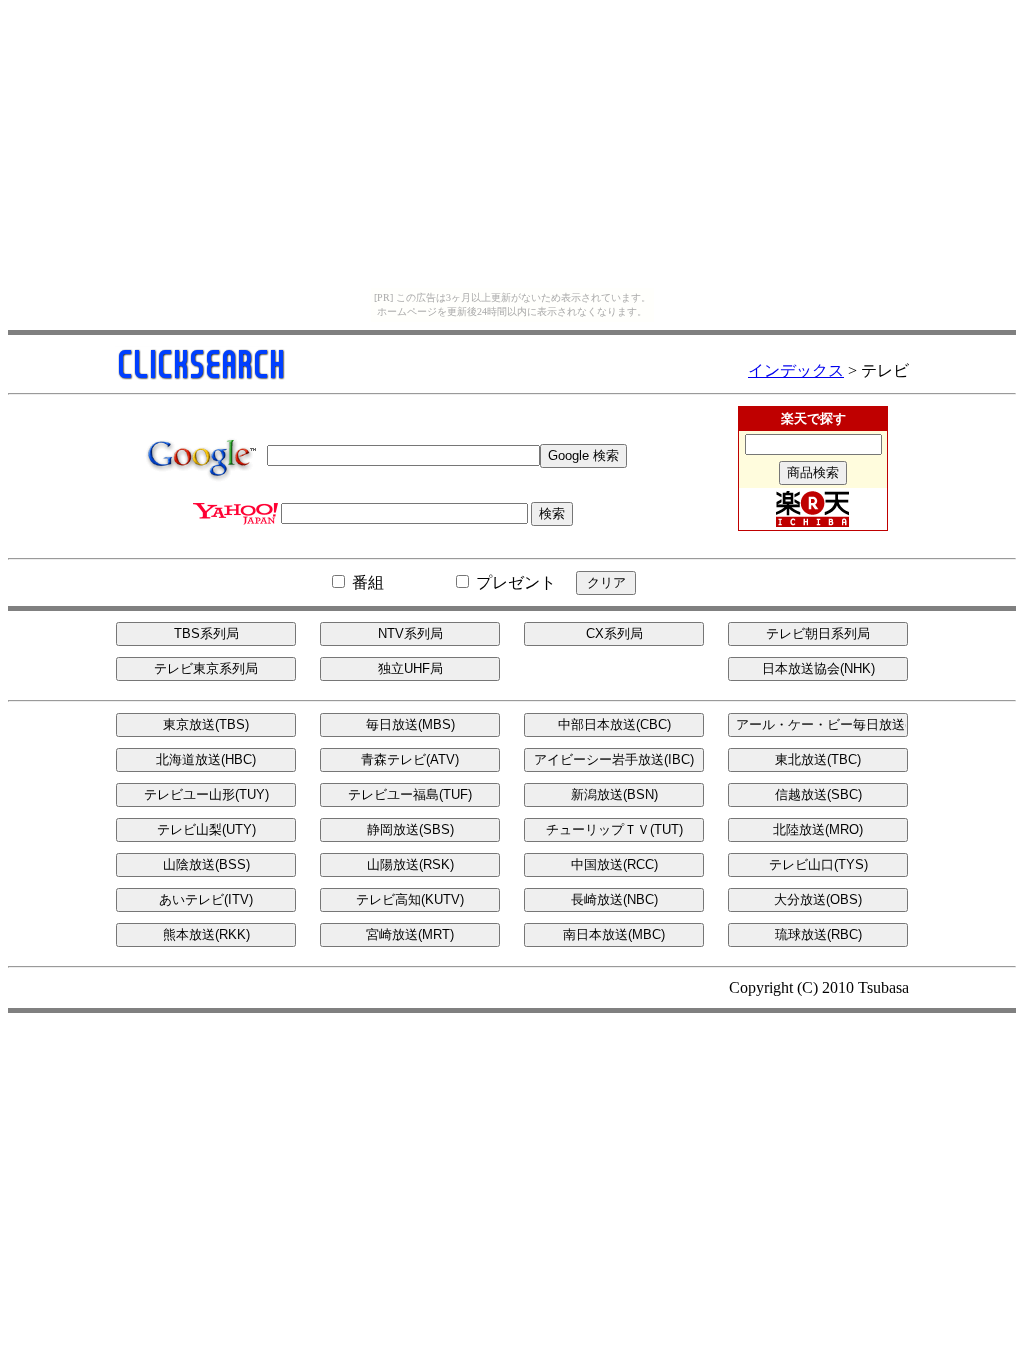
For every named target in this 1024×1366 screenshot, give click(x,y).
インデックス (796, 370)
